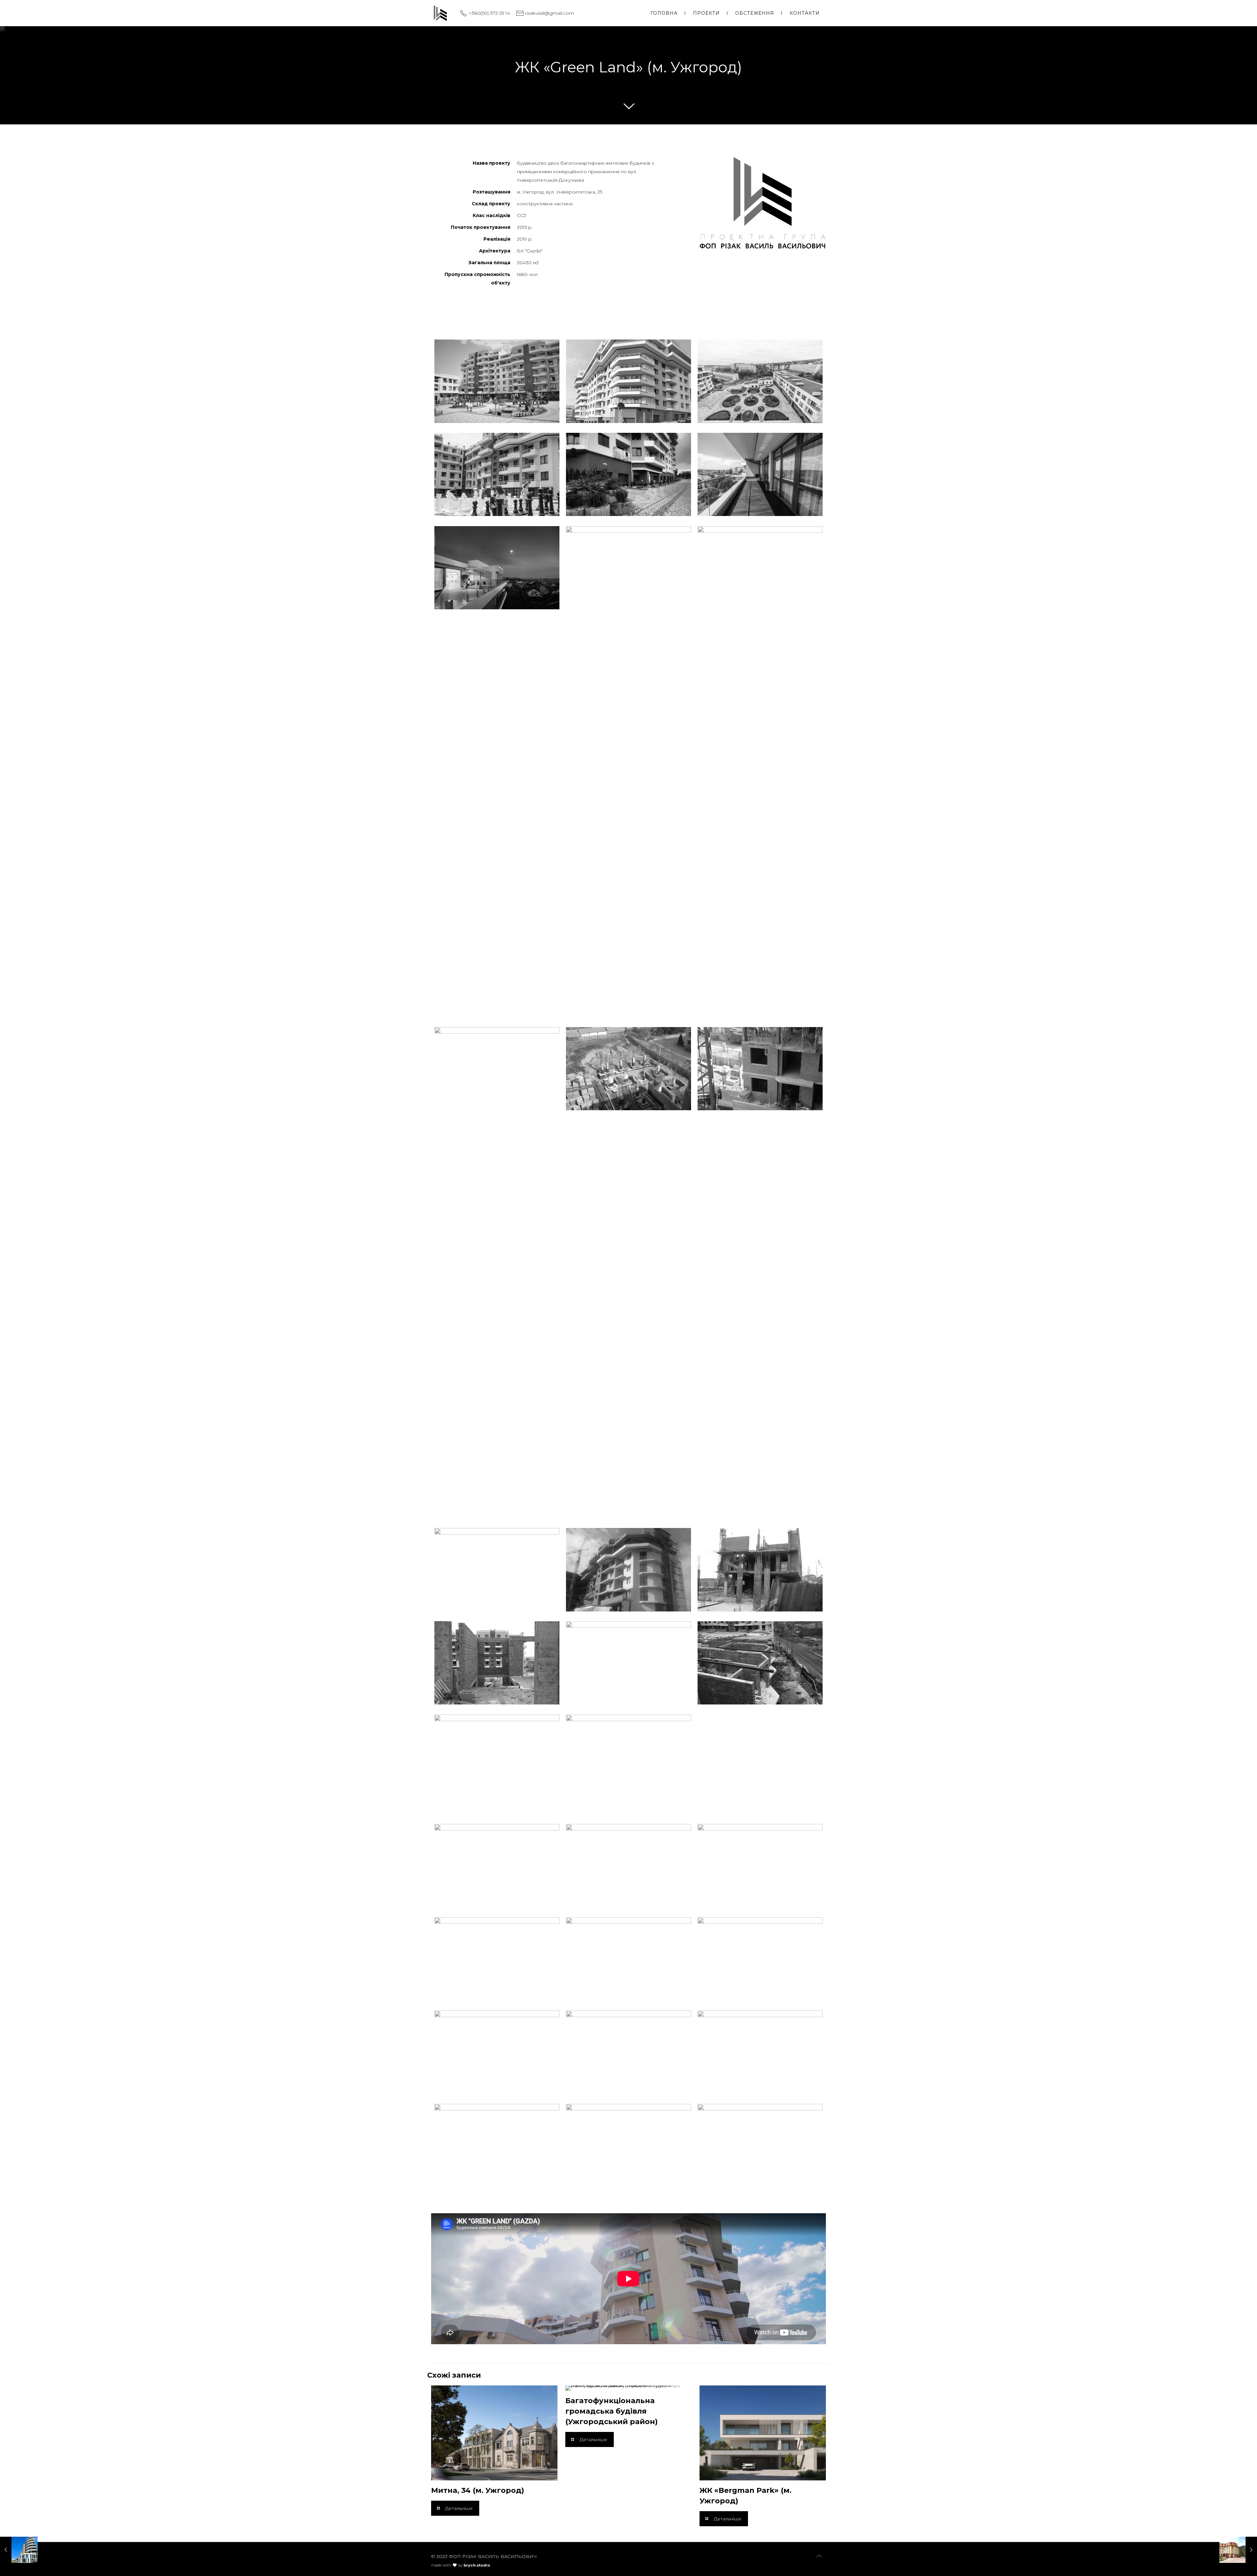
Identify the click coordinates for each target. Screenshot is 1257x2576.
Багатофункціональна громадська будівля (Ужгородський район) (611, 2411)
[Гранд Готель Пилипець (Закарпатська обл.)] (1238, 2550)
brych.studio (477, 2565)
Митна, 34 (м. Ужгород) (478, 2490)
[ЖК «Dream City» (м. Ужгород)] (19, 2550)
